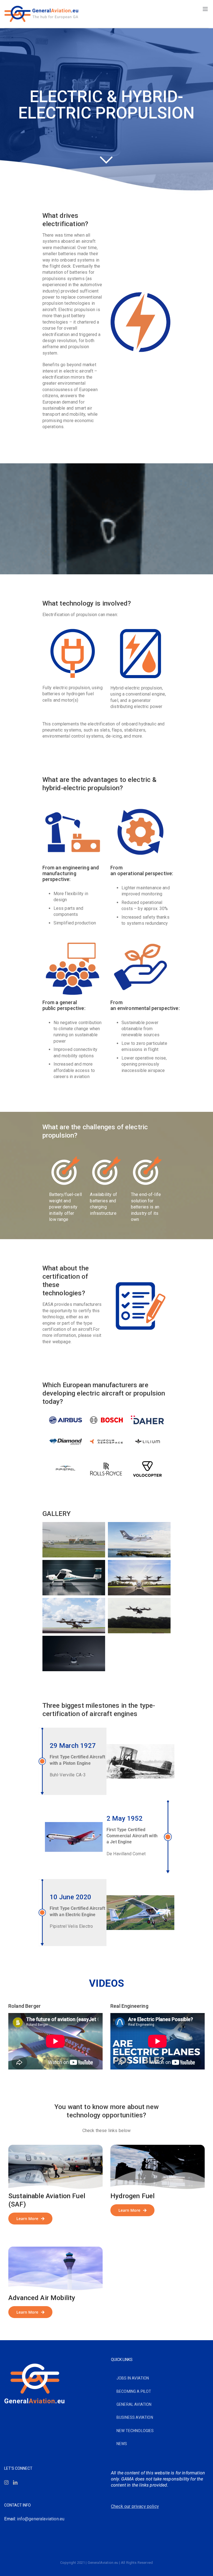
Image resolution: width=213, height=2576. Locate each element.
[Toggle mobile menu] (206, 9)
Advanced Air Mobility (42, 2298)
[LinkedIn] (15, 2482)
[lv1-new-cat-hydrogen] (158, 2147)
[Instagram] (6, 2482)
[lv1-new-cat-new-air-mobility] (55, 2249)
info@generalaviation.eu (41, 2519)
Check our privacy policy (135, 2506)
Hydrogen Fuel (132, 2196)
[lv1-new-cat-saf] (55, 2147)
